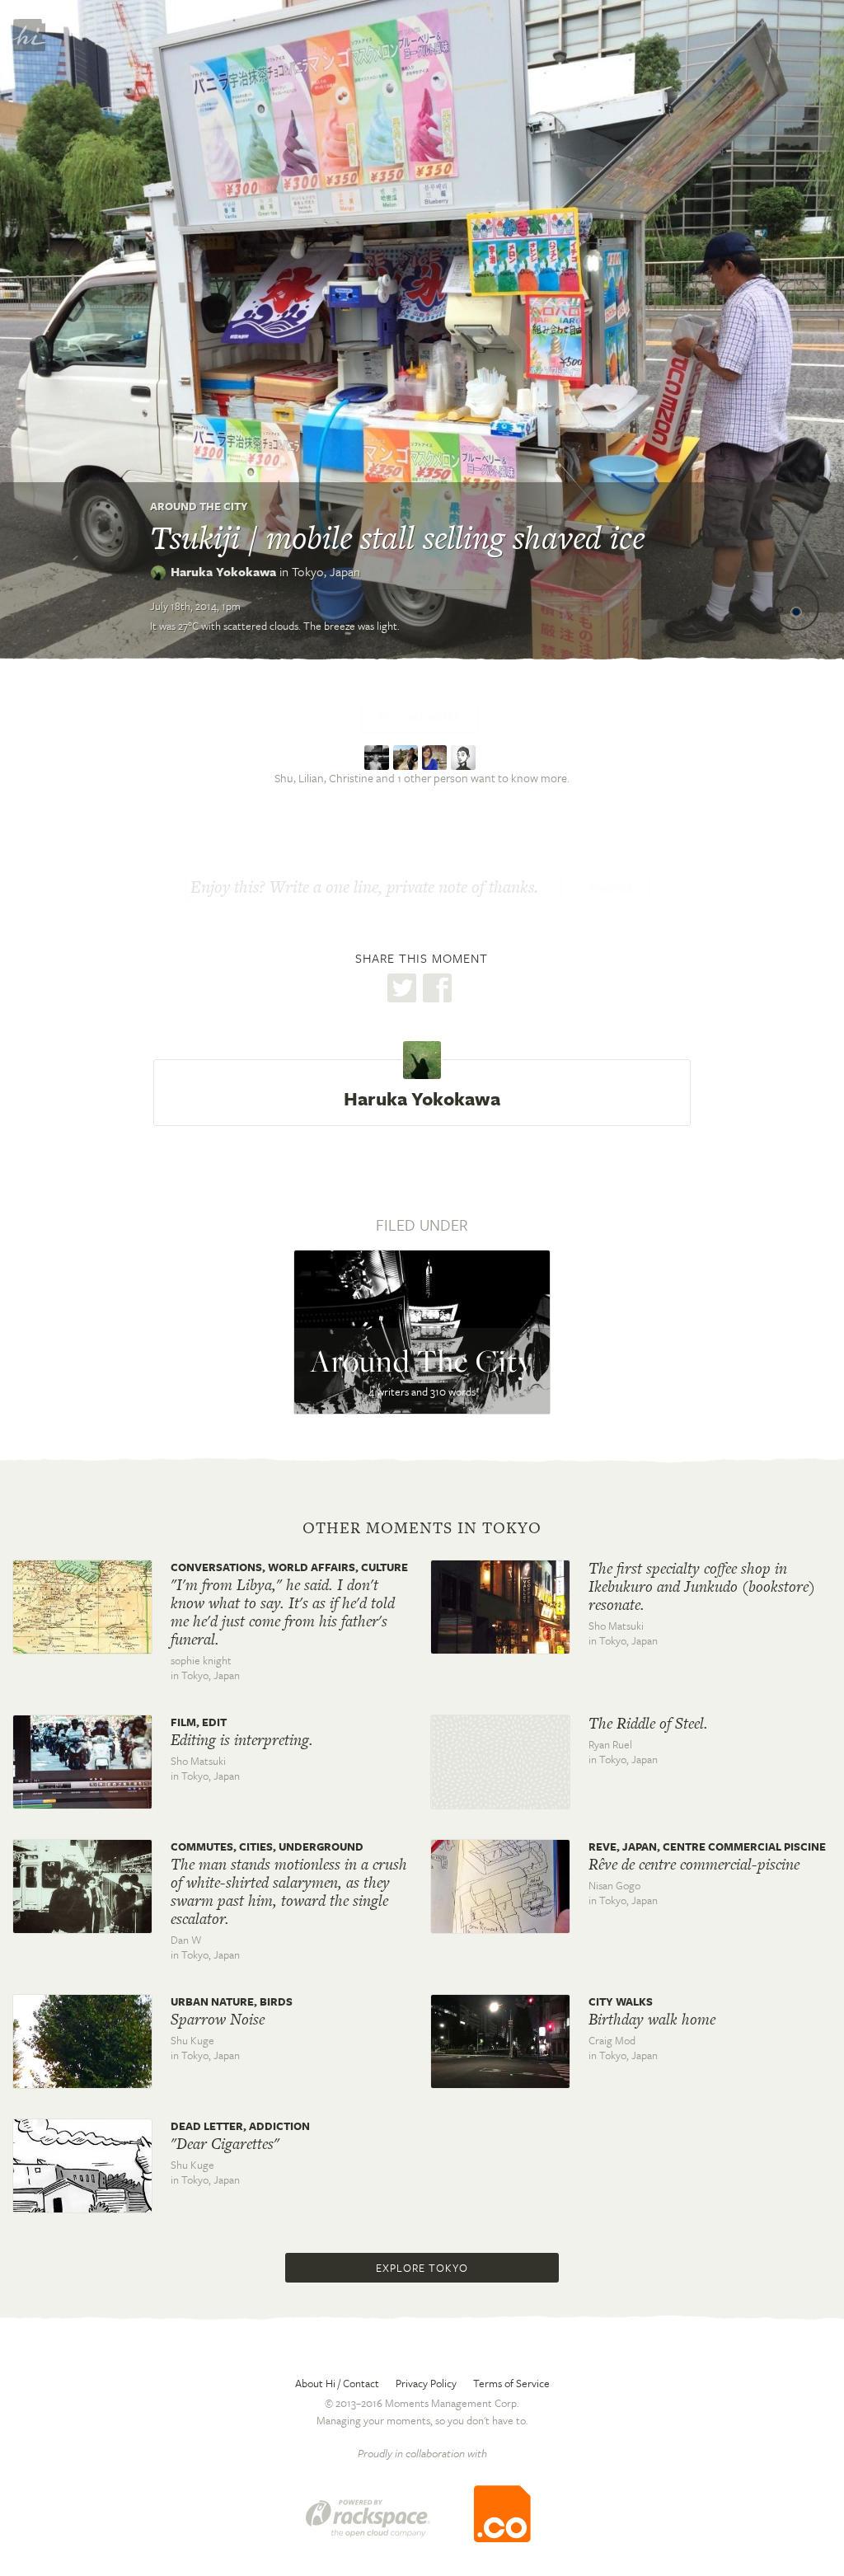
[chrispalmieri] (465, 755)
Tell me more (420, 717)
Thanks (611, 889)
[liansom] (408, 755)
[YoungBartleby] (379, 755)
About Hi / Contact (337, 2383)
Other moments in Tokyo (422, 1528)
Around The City (199, 506)
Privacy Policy (426, 2383)
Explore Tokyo (422, 2268)
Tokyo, (326, 571)
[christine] (436, 755)
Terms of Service (511, 2383)
